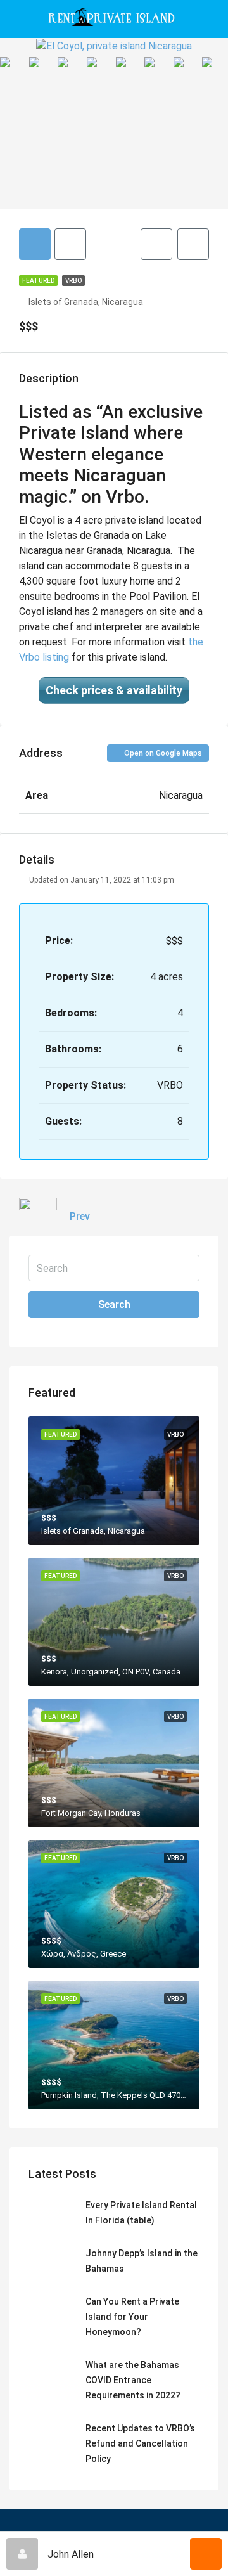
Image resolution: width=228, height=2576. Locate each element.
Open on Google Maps (162, 753)
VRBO (73, 281)
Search (114, 1304)
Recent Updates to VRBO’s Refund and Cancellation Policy (140, 2443)
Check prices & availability (114, 690)
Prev (80, 1216)
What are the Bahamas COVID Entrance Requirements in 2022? (133, 2380)
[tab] (35, 244)
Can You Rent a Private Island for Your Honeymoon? (132, 2317)
